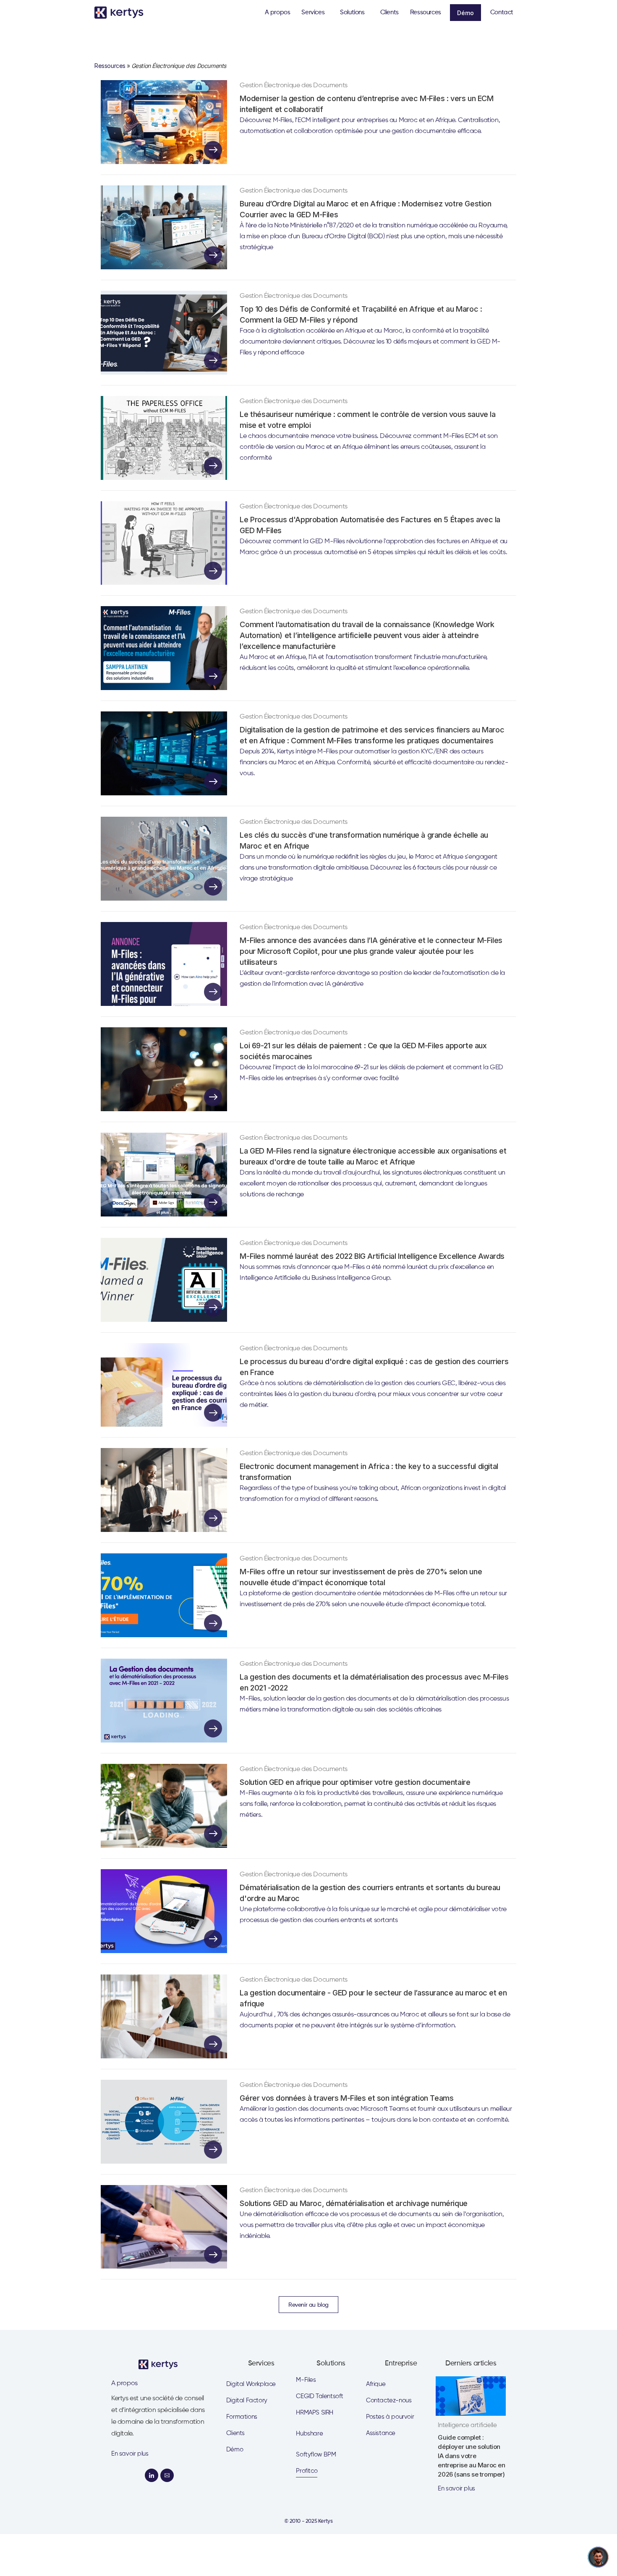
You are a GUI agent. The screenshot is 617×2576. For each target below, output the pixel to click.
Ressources (110, 66)
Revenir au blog (308, 2305)
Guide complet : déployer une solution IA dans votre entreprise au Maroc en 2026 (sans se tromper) (471, 2456)
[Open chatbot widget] (598, 2557)
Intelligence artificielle (467, 2425)
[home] (122, 13)
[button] (315, 13)
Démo (465, 13)
